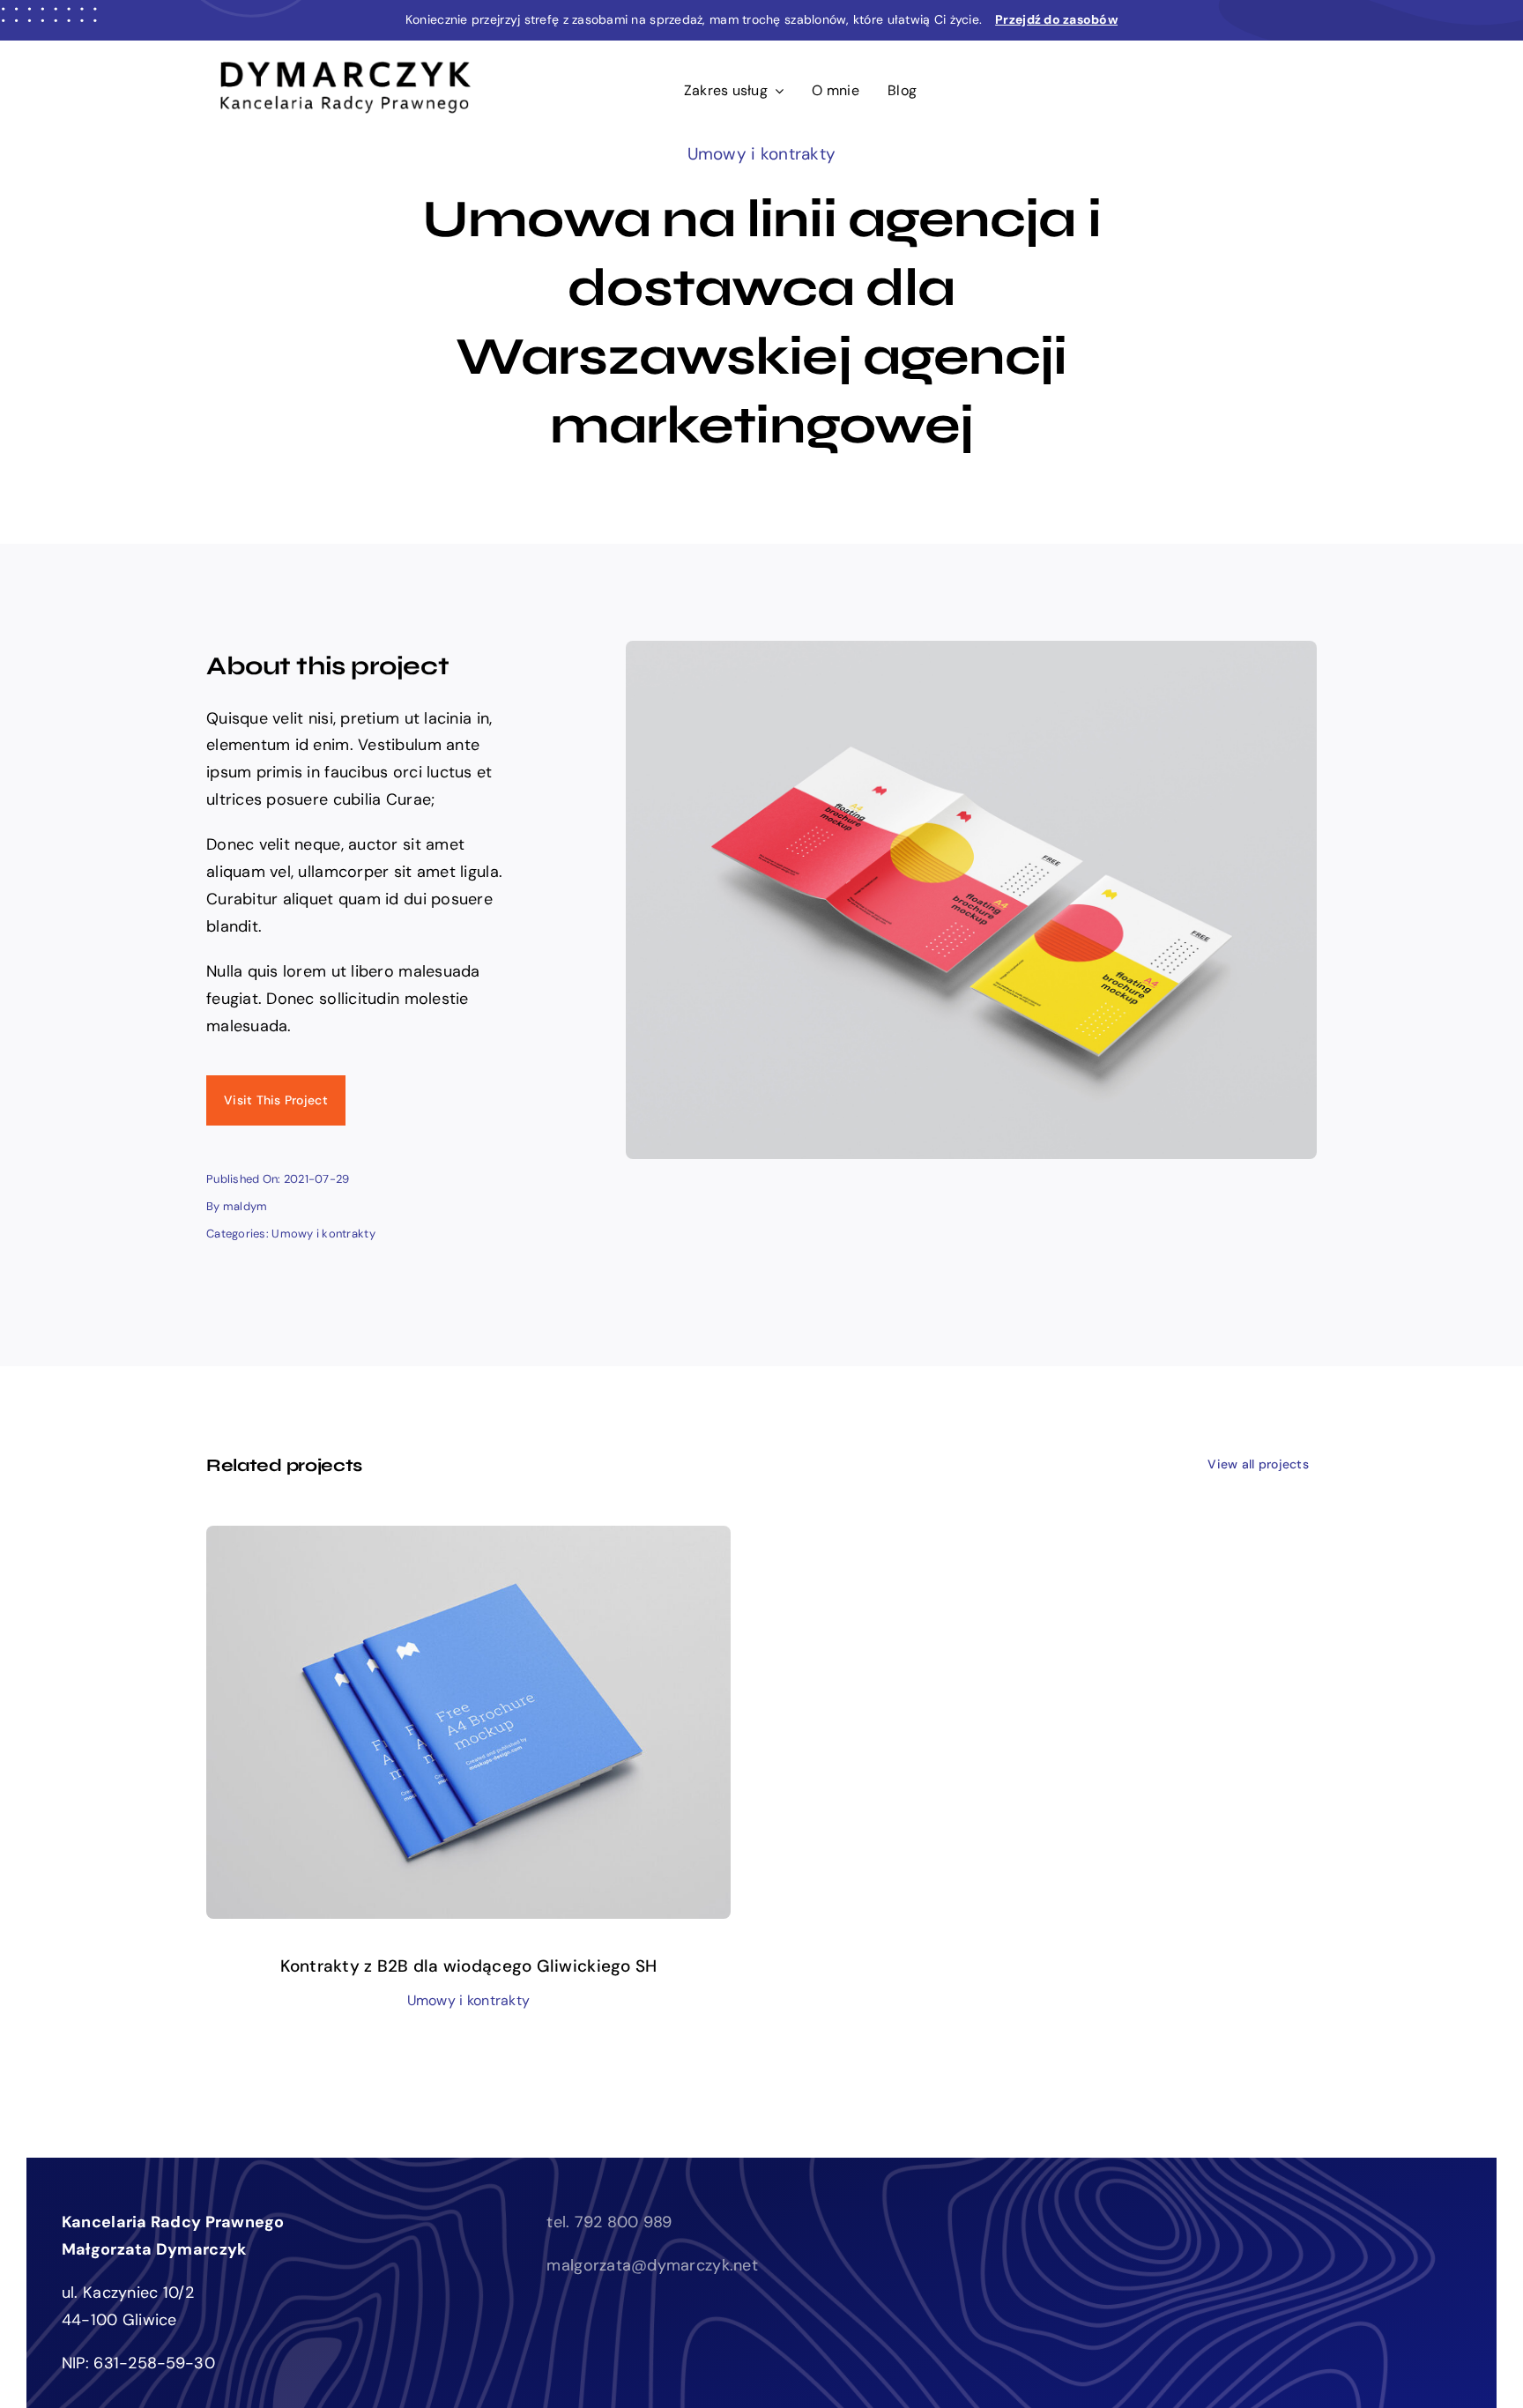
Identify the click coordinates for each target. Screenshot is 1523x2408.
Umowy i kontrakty (762, 154)
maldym (245, 1206)
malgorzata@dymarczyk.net (652, 2265)
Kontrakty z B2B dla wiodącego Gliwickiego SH (469, 1966)
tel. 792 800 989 (609, 2222)
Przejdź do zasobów (1056, 19)
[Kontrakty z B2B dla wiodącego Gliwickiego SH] (468, 1539)
